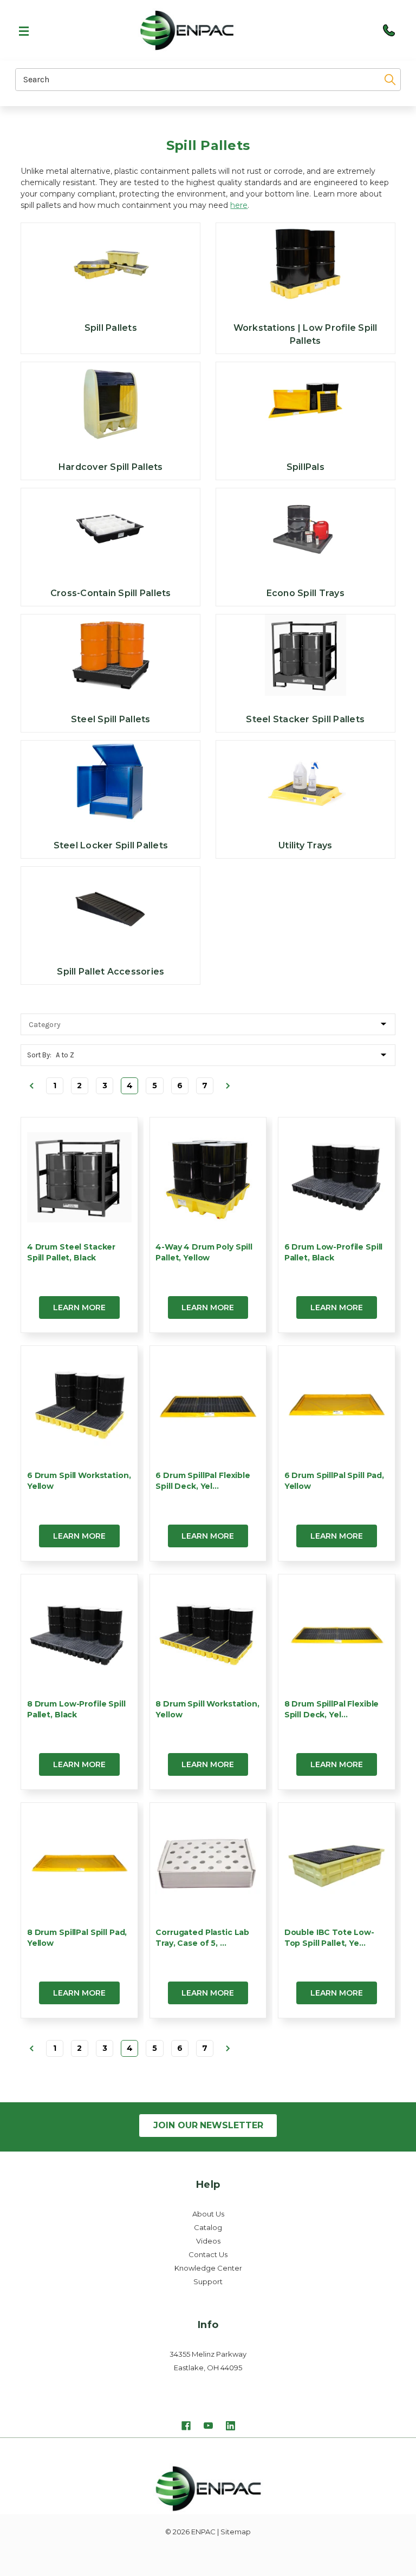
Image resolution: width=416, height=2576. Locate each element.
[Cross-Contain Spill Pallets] (110, 529)
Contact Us (208, 2254)
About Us (208, 2214)
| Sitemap (234, 2532)
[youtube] (208, 2427)
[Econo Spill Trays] (305, 529)
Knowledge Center (208, 2268)
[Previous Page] (31, 1086)
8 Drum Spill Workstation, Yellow (207, 1709)
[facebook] (186, 2427)
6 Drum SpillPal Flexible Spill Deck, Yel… (203, 1481)
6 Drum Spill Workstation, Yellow (79, 1481)
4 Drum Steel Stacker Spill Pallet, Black (71, 1252)
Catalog (208, 2227)
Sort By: (39, 1055)
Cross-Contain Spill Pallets (111, 593)
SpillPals (305, 467)
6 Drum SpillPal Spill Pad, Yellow (334, 1481)
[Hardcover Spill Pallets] (110, 403)
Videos (208, 2241)
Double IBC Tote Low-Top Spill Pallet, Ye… (329, 1938)
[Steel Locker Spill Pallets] (110, 781)
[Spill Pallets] (110, 264)
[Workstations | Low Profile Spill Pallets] (305, 264)
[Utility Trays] (305, 781)
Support (208, 2281)
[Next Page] (227, 1086)
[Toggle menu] (19, 30)
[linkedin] (230, 2427)
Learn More (79, 1307)
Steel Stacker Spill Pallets (305, 719)
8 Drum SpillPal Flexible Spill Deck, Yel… (332, 1709)
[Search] (383, 80)
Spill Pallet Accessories (110, 972)
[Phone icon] (389, 30)
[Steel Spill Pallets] (110, 655)
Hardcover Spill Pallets (111, 467)
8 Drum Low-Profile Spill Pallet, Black (76, 1709)
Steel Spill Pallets (111, 719)
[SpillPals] (305, 403)
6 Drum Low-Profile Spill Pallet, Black (334, 1252)
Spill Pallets (111, 328)
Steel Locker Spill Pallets (111, 845)
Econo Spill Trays (305, 593)
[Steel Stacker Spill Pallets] (305, 655)
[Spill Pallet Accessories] (110, 907)
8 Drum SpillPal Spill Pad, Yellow (77, 1938)
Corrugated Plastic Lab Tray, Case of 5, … (202, 1938)
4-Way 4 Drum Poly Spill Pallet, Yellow (204, 1252)
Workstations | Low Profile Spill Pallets (305, 334)
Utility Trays (305, 845)
